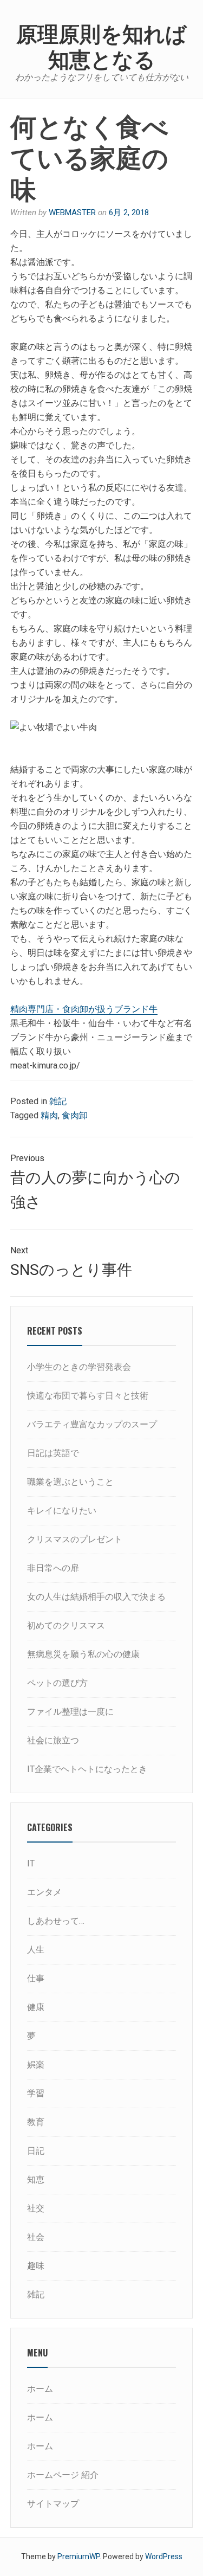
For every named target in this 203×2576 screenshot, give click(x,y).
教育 (36, 2122)
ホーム (40, 2389)
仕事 (36, 1978)
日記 (36, 2151)
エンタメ (44, 1892)
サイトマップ (53, 2504)
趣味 (36, 2266)
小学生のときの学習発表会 (79, 1367)
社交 (36, 2208)
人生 (36, 1950)
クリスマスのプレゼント (75, 1539)
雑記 (58, 1101)
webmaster (72, 212)
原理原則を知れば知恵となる (101, 45)
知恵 (36, 2179)
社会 (36, 2237)
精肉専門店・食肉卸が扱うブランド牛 (84, 1009)
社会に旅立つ (53, 1740)
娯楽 (36, 2065)
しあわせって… (56, 1921)
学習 (36, 2093)
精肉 (49, 1115)
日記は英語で (53, 1453)
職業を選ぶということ (70, 1482)
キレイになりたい (62, 1511)
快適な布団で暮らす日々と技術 (88, 1396)
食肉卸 (75, 1115)
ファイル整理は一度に (70, 1712)
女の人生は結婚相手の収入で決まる (96, 1597)
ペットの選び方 (57, 1683)
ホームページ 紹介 (63, 2475)
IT (31, 1863)
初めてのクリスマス (66, 1625)
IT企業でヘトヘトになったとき (87, 1769)
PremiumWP (78, 2556)
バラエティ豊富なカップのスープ (92, 1424)
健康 (36, 2007)
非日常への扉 (53, 1568)
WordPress (164, 2556)
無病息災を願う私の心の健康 (83, 1654)
